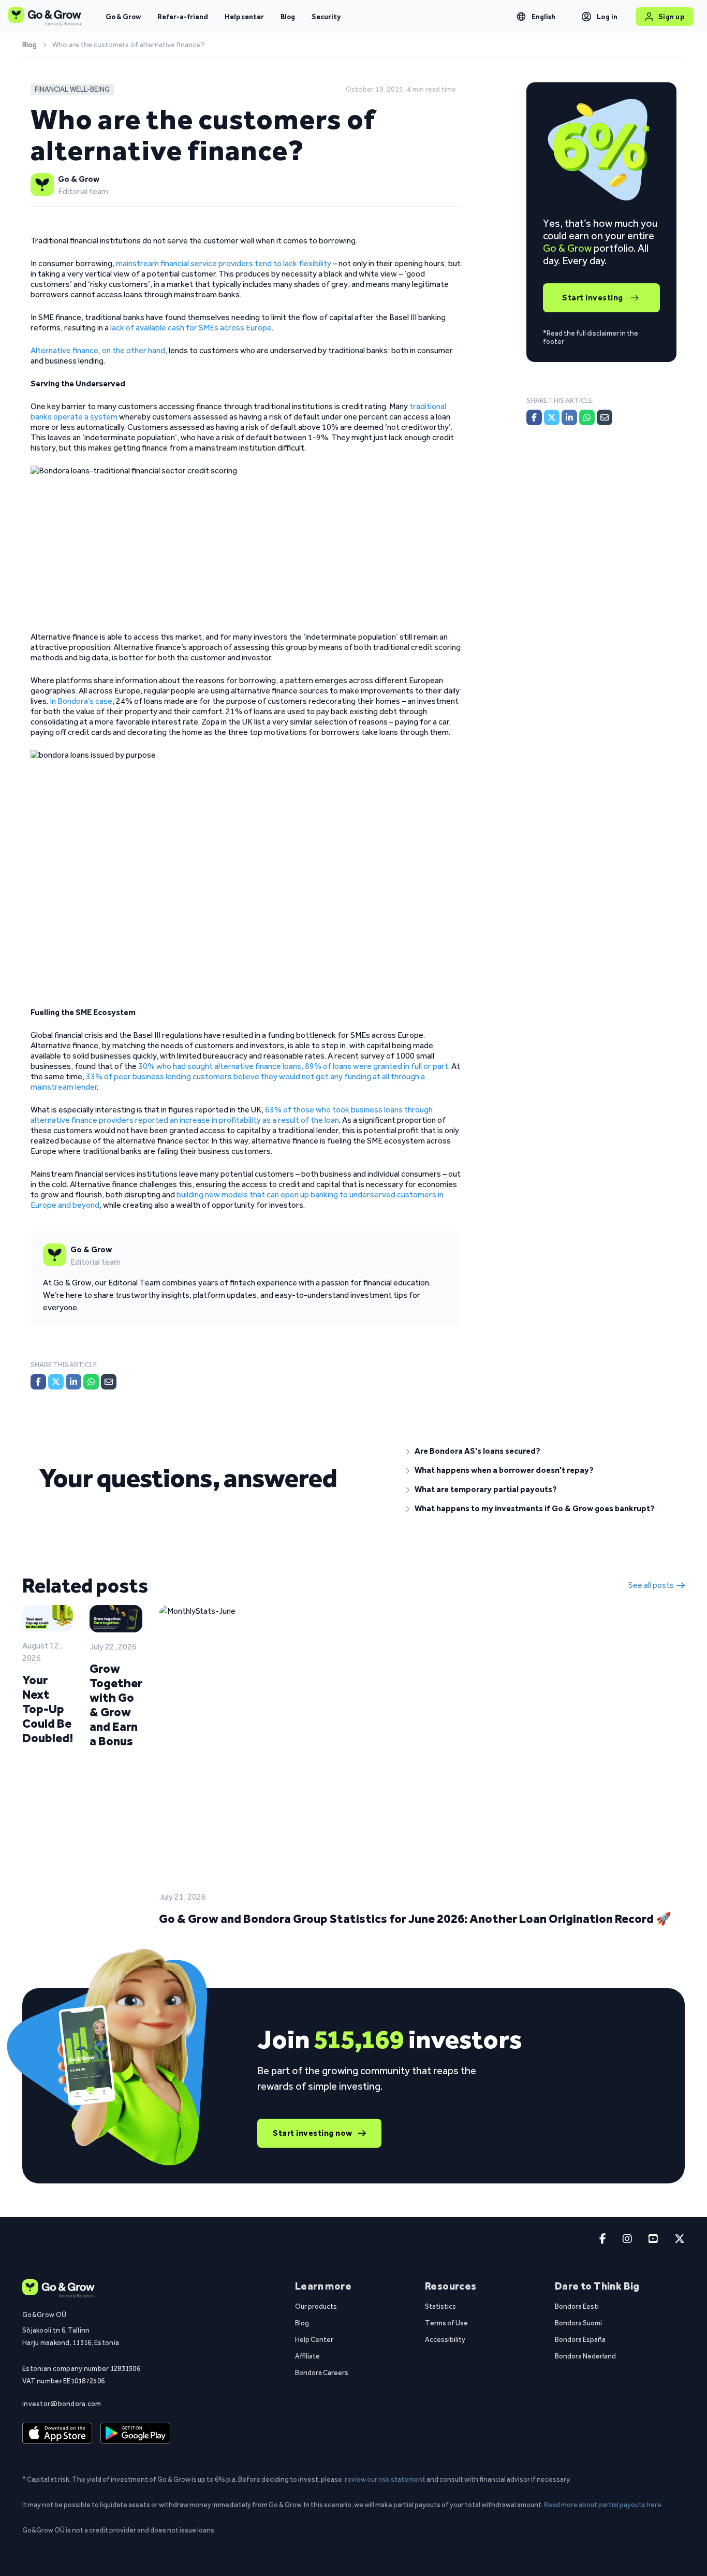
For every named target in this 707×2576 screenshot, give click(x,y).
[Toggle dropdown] (521, 17)
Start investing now (313, 2133)
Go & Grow (123, 17)
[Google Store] (135, 2434)
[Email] (109, 1382)
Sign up (672, 17)
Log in (607, 17)
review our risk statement (385, 2479)
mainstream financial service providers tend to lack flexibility (224, 263)
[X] (56, 1382)
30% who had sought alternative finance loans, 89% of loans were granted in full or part (293, 1066)
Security (326, 17)
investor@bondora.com (62, 2404)
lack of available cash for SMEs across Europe (191, 328)
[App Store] (57, 2434)
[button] (537, 1451)
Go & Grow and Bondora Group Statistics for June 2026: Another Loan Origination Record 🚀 (415, 1919)
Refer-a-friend (183, 17)
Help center (244, 17)
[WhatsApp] (91, 1382)
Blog (288, 17)
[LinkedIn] (73, 1382)
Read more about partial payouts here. (603, 2505)
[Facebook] (38, 1382)
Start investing (593, 298)
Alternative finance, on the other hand (98, 350)
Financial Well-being (72, 89)
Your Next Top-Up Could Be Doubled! (48, 1709)
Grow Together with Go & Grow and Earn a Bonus (116, 1705)
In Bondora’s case (81, 701)
